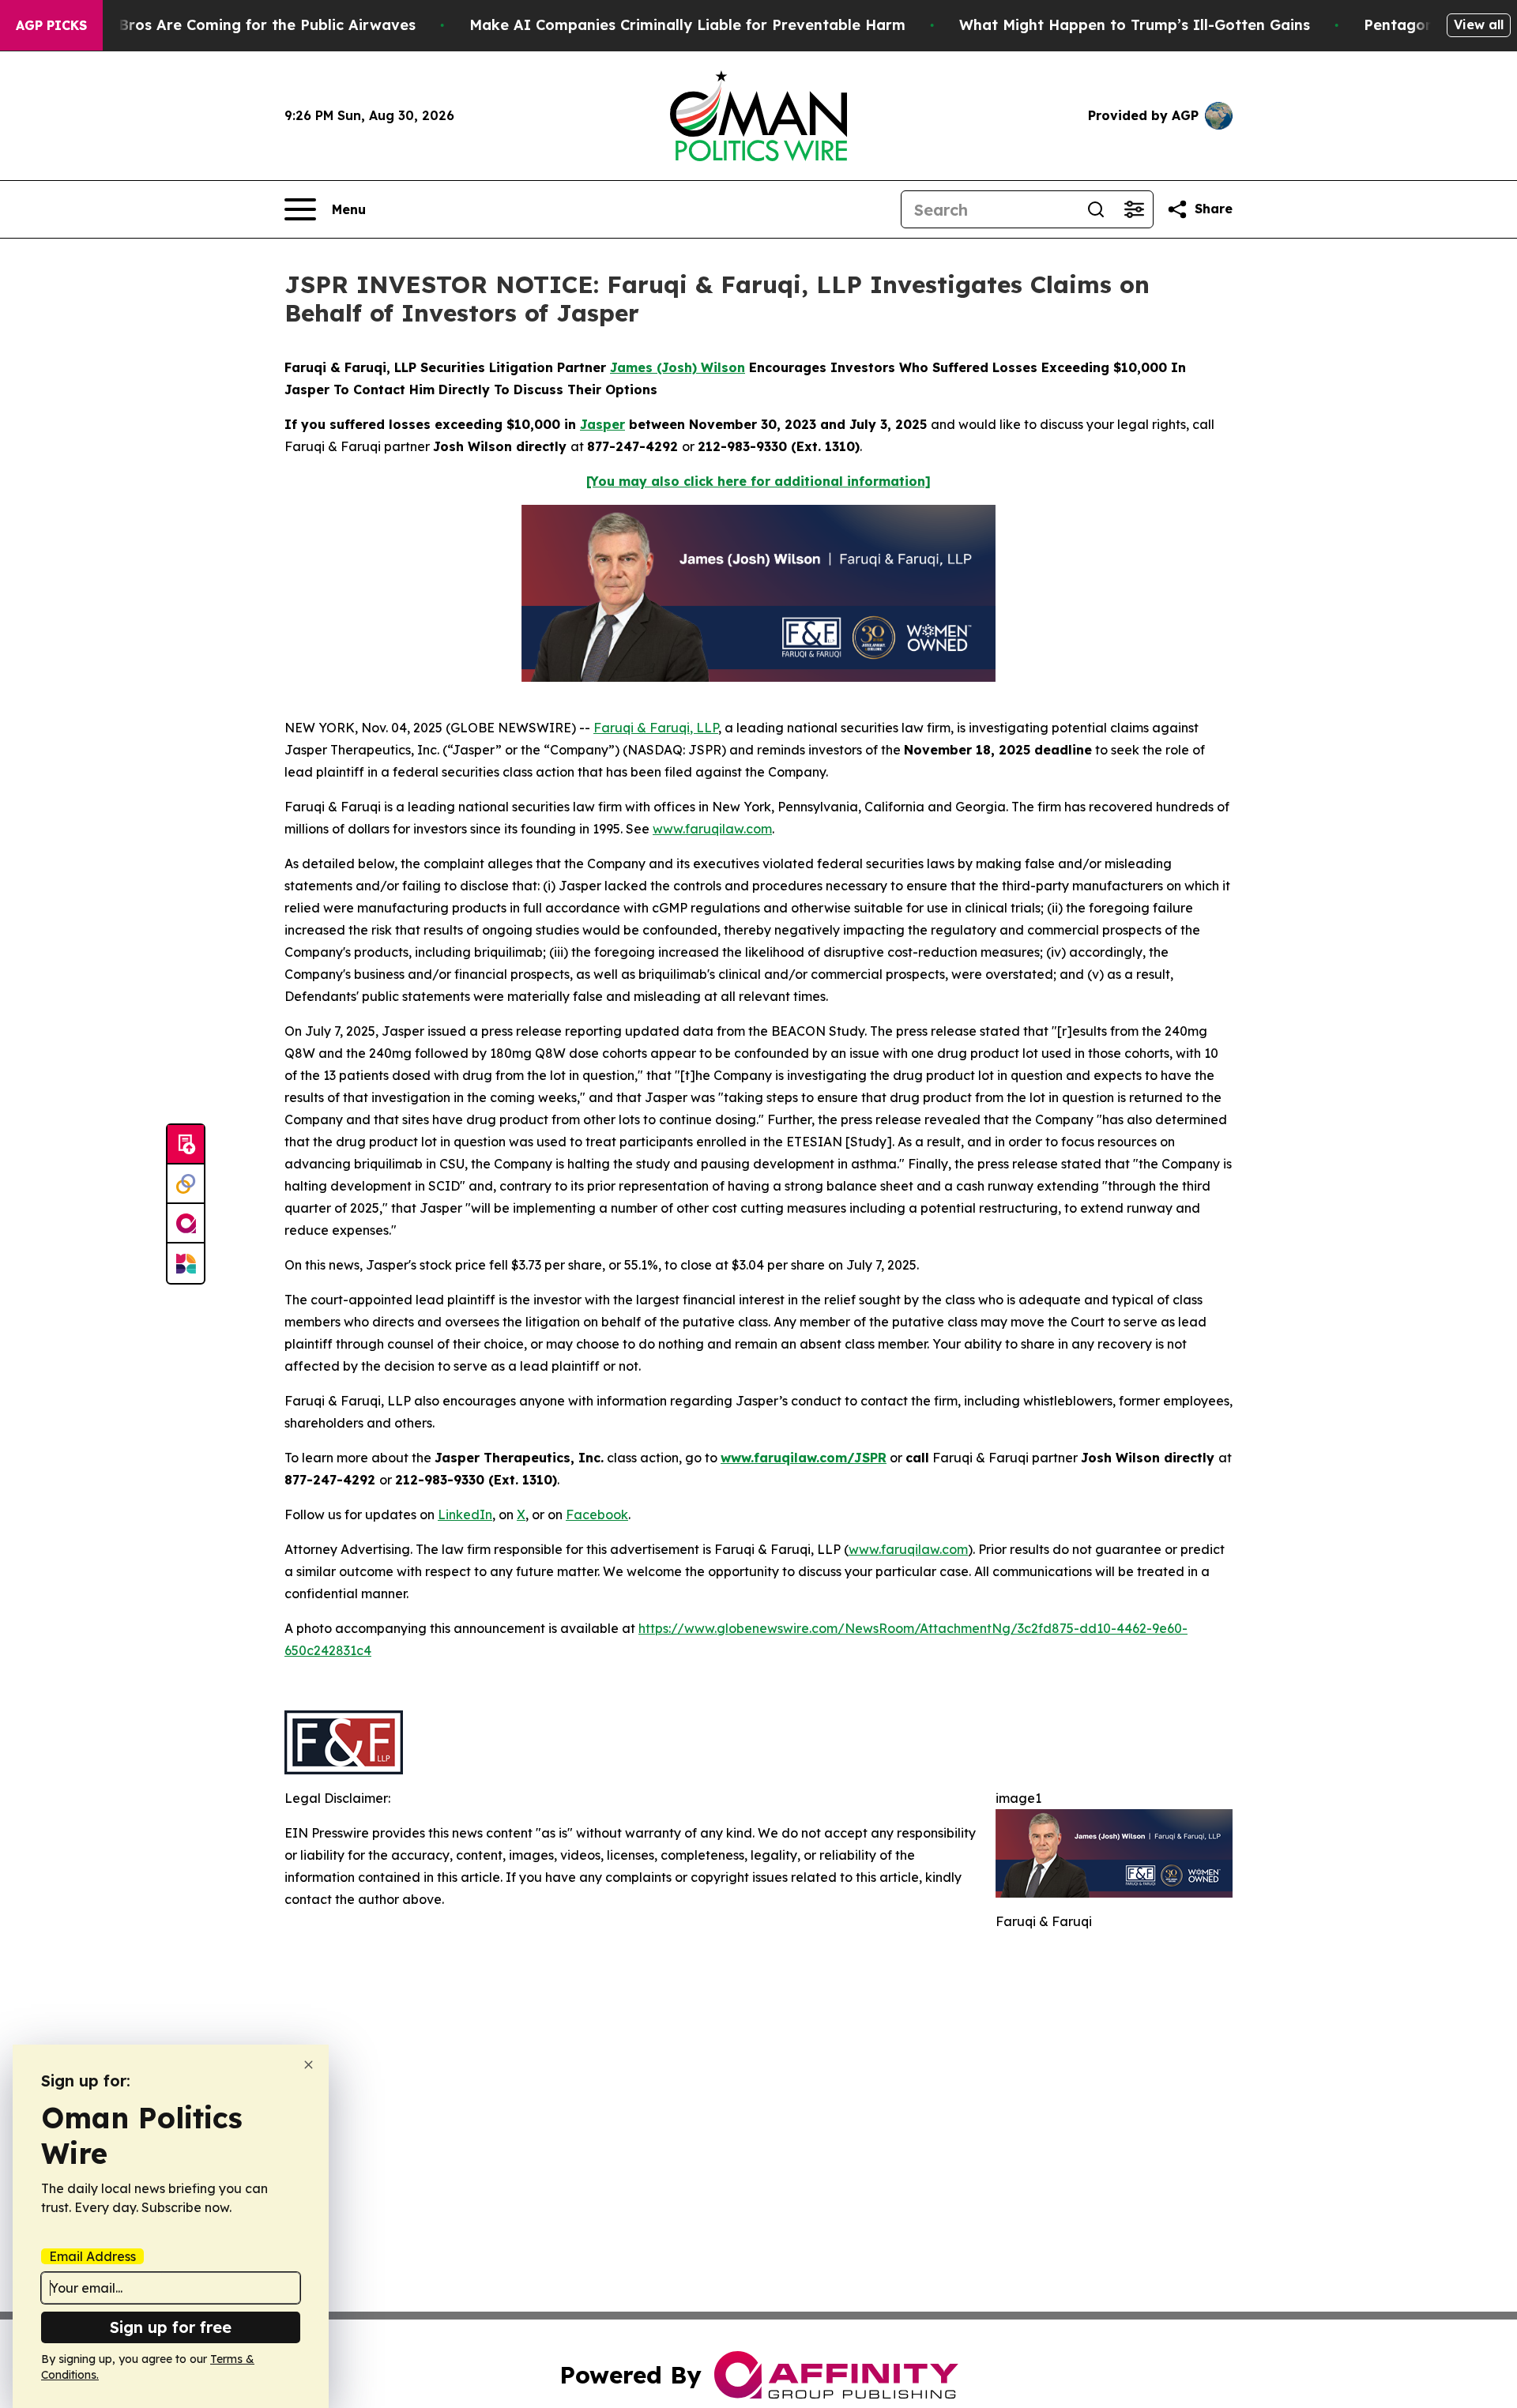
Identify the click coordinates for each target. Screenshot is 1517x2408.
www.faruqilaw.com (712, 829)
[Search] (1096, 209)
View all (1479, 24)
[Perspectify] (186, 1184)
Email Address (92, 2256)
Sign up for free (171, 2327)
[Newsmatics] (186, 1263)
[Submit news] (186, 1145)
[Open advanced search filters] (1134, 209)
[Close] (309, 2065)
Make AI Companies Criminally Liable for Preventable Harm (687, 25)
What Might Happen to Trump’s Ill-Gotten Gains (1135, 25)
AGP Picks (51, 25)
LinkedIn (465, 1514)
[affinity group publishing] (186, 1224)
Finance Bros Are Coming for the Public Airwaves (237, 25)
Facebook (597, 1514)
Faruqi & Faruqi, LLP (656, 728)
